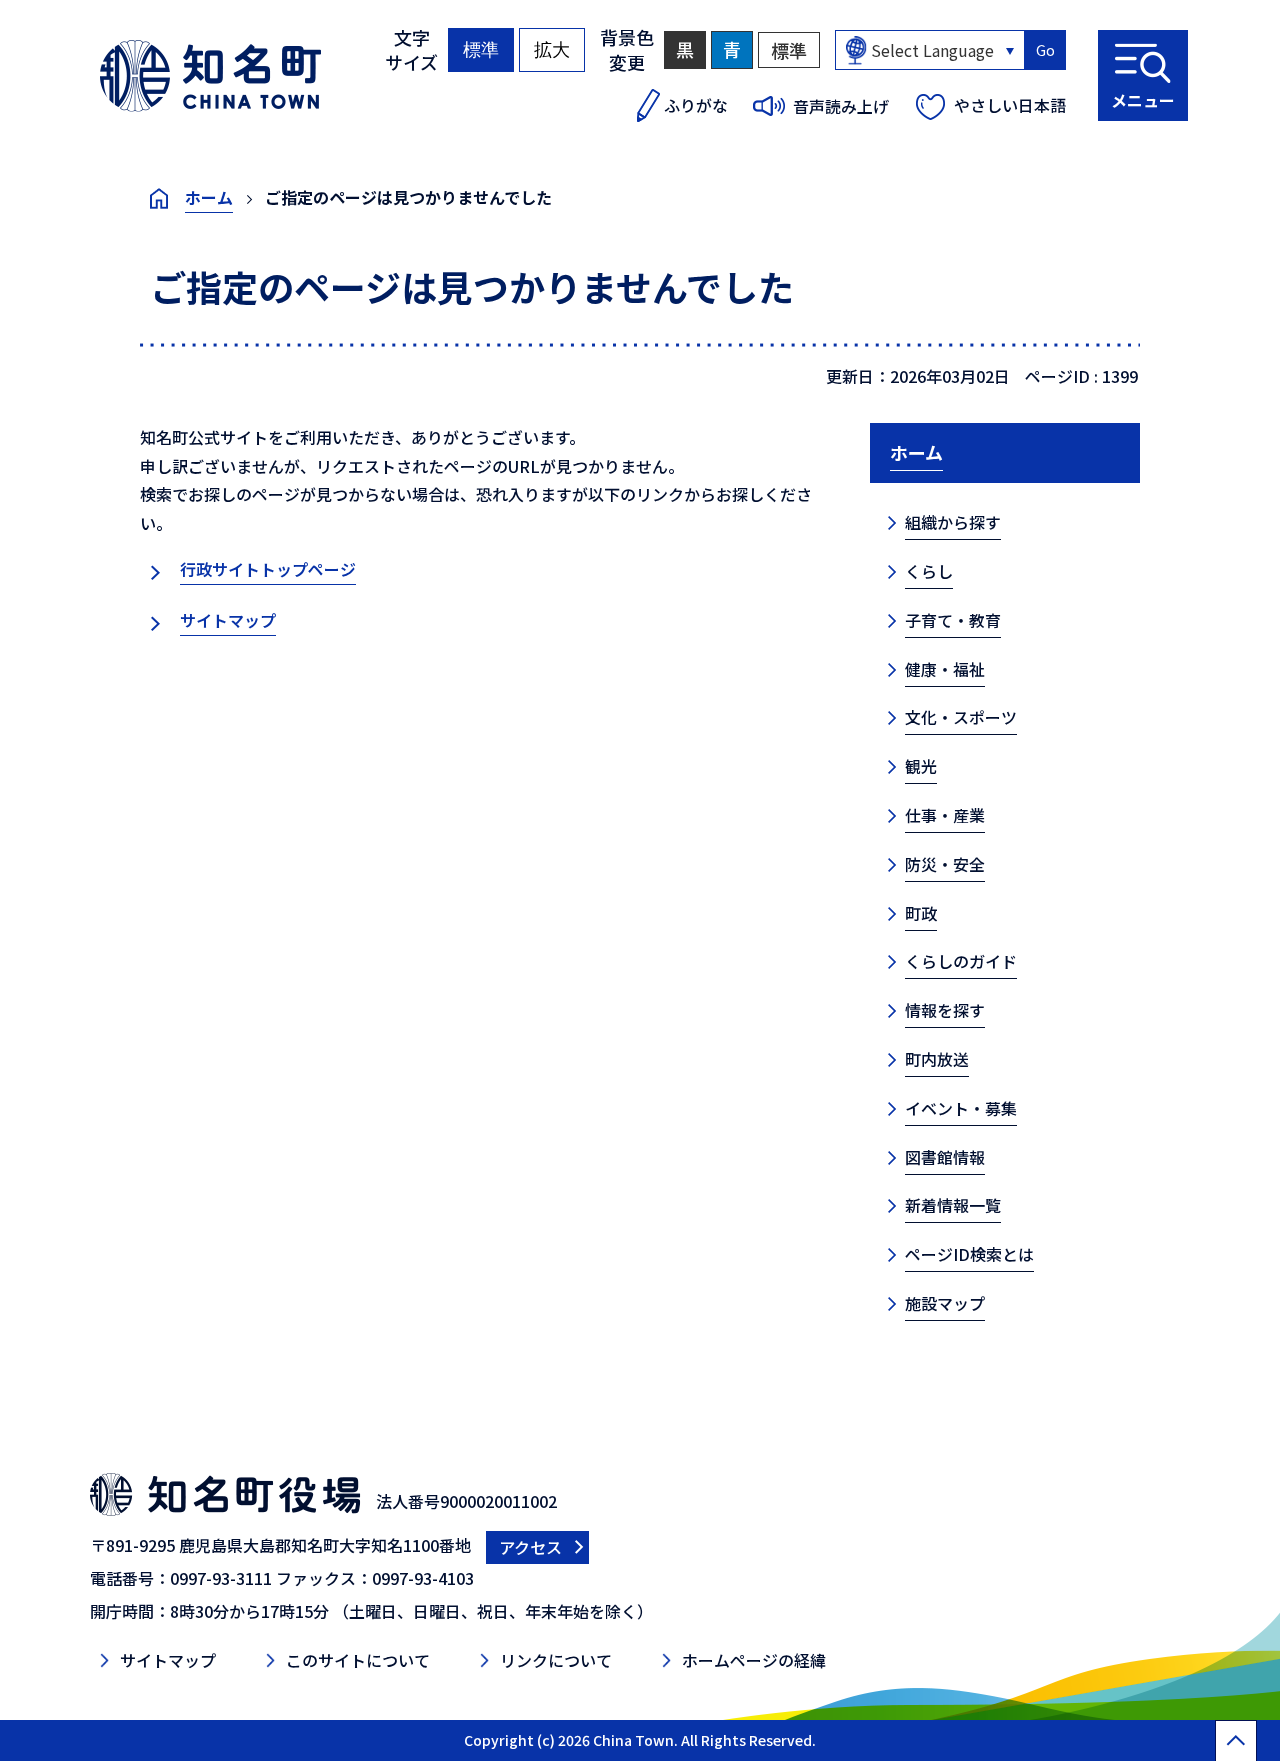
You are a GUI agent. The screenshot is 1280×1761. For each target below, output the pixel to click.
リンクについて (556, 1660)
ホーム (209, 197)
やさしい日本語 (1010, 105)
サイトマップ (228, 620)
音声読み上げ (841, 106)
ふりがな (696, 105)
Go (1045, 50)
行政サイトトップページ (268, 569)
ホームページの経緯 (754, 1660)
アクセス (530, 1547)
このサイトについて (358, 1660)
